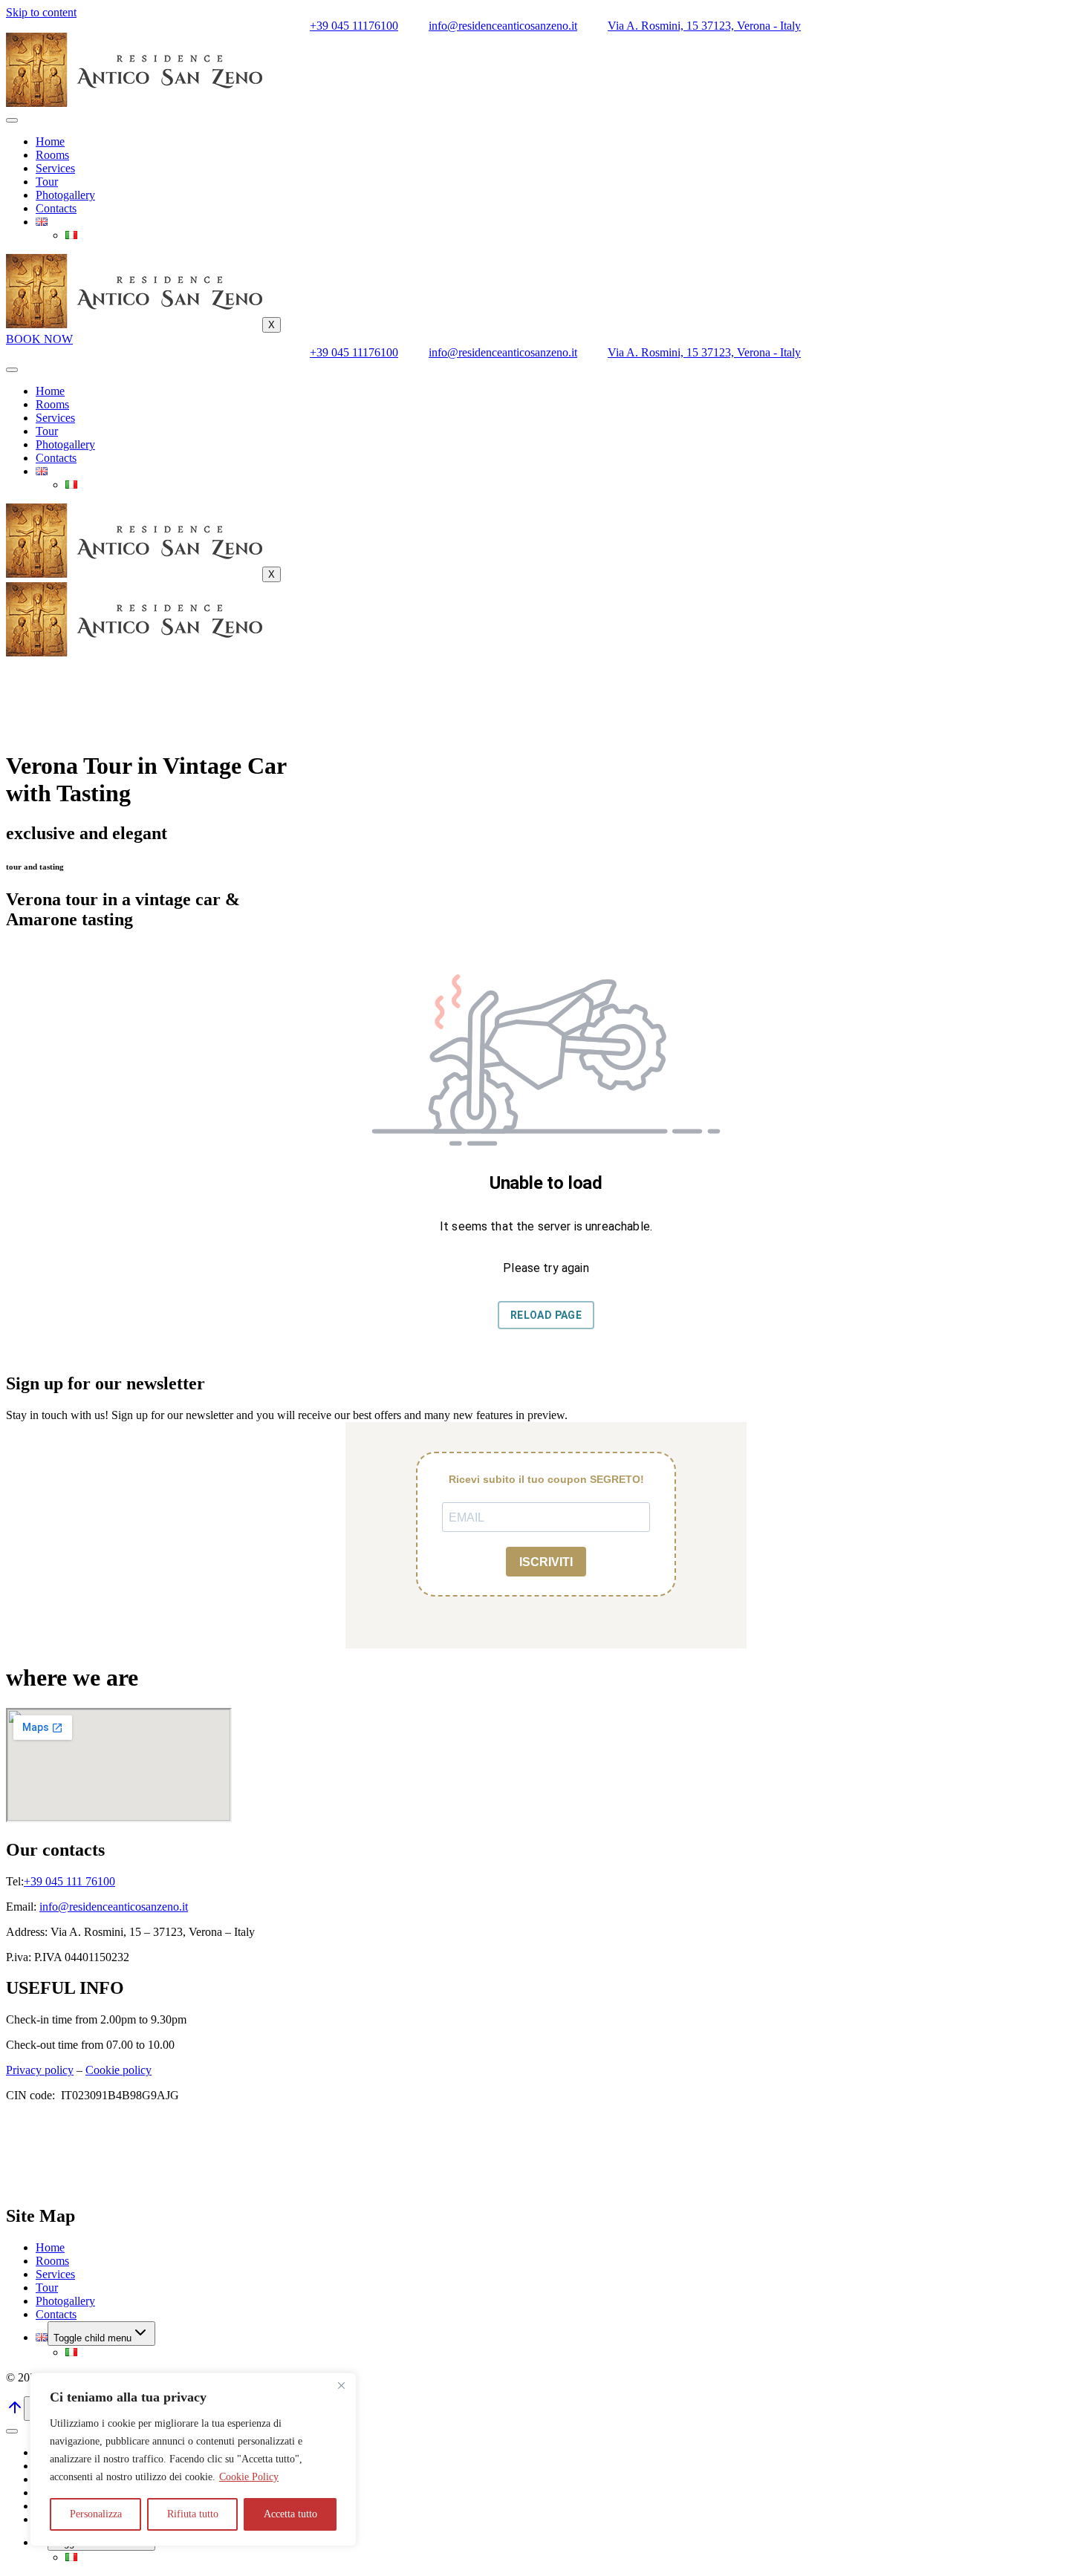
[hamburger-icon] (12, 120)
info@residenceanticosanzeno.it (114, 1907)
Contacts (56, 208)
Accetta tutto (290, 2514)
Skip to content (41, 12)
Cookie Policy (249, 2477)
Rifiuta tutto (193, 2514)
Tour (47, 182)
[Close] (341, 2385)
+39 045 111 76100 (69, 1881)
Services (55, 168)
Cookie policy (118, 2070)
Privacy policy (40, 2070)
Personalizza (96, 2514)
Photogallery (65, 195)
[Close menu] (12, 2431)
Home (50, 141)
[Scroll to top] (15, 2412)
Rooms (52, 155)
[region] (193, 2459)
